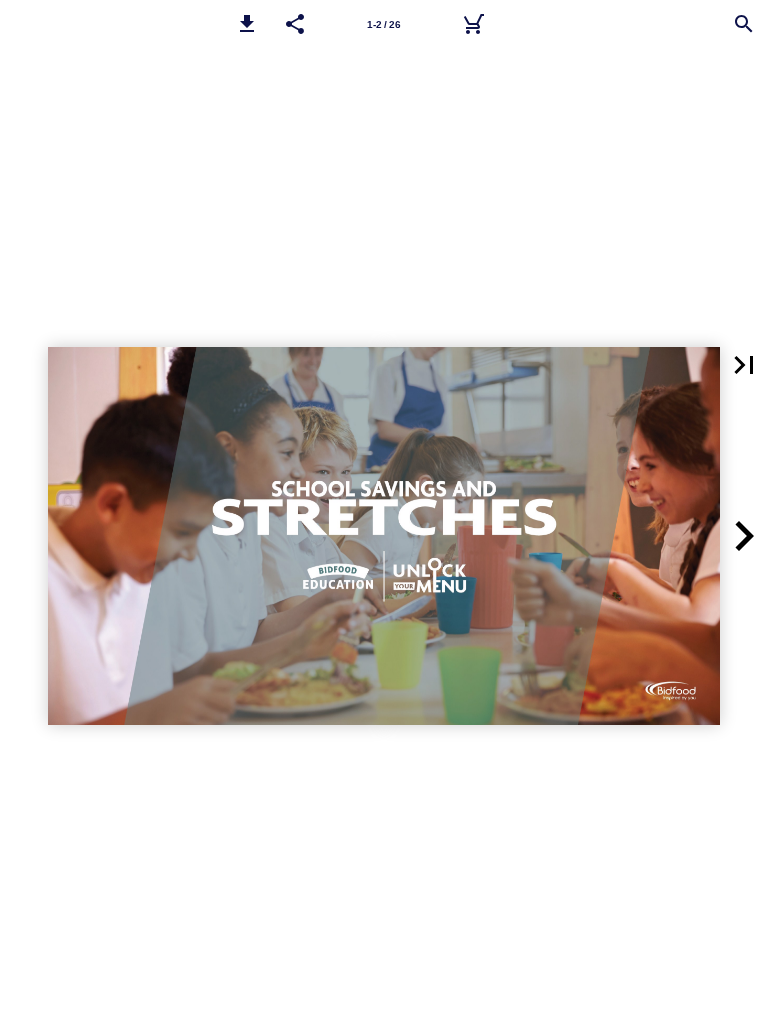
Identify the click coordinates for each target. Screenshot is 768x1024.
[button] (247, 24)
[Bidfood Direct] (473, 24)
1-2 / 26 (384, 24)
